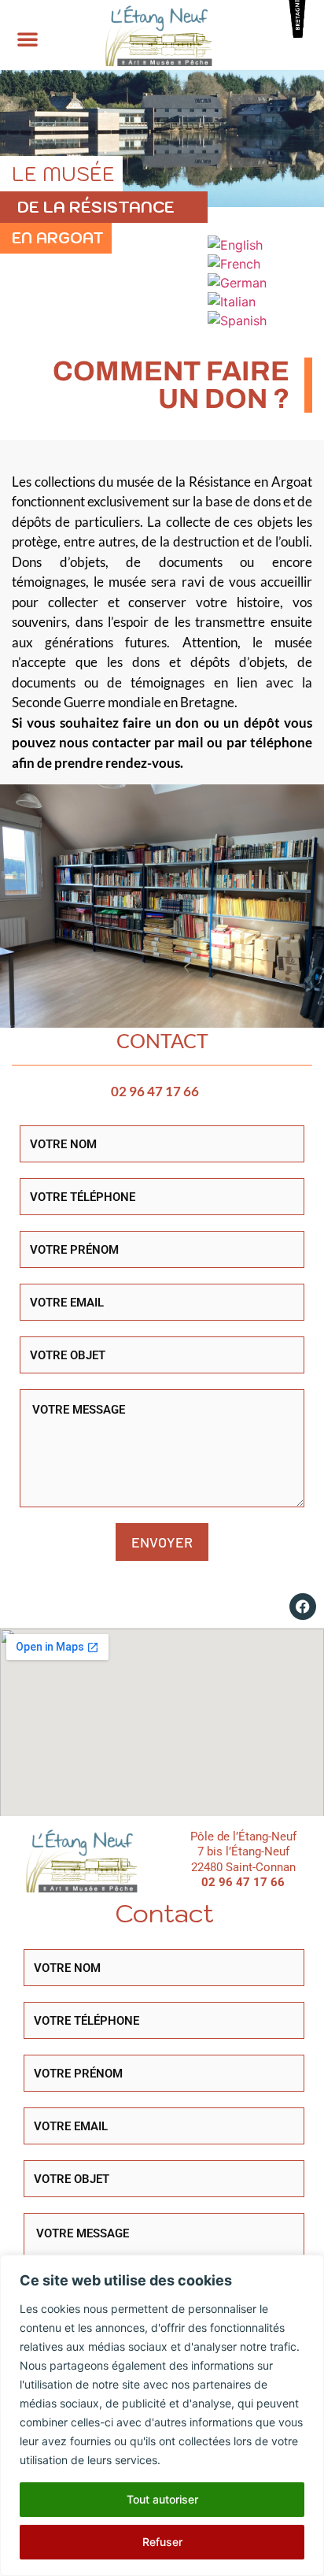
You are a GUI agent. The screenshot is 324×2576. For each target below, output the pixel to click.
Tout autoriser (162, 2499)
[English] (236, 245)
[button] (28, 39)
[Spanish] (238, 321)
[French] (235, 264)
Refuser (162, 2542)
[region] (162, 2415)
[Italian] (232, 302)
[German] (238, 283)
